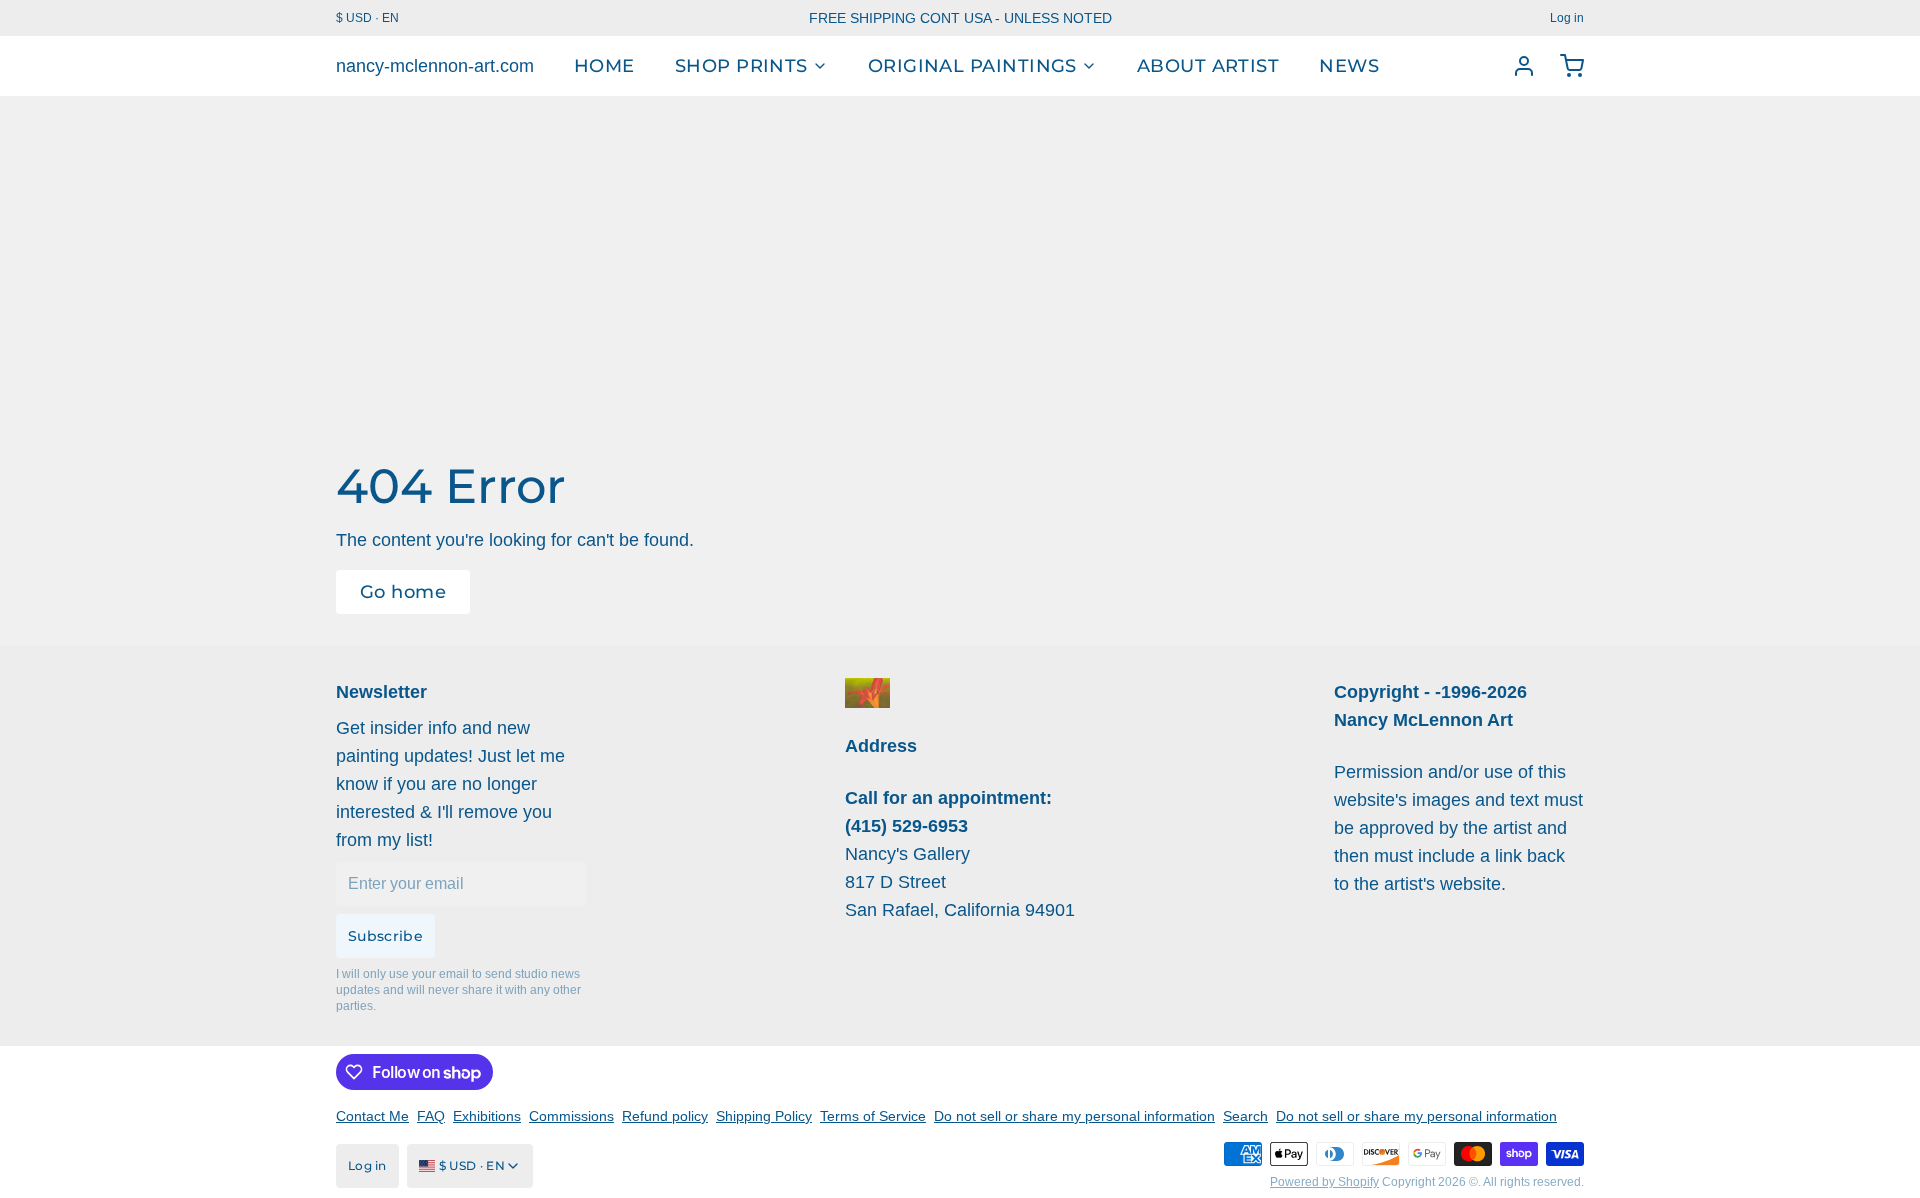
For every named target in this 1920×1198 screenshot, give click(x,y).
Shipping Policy (764, 1116)
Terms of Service (873, 1116)
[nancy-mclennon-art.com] (867, 693)
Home (604, 66)
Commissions (571, 1116)
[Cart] (1564, 66)
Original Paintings (972, 66)
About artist (1208, 66)
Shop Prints (741, 66)
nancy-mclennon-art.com (435, 66)
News (1349, 66)
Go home (403, 592)
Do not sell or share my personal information (1074, 1116)
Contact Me (372, 1116)
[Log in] (1516, 66)
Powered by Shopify (1324, 1182)
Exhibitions (487, 1116)
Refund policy (665, 1116)
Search (1245, 1116)
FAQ (431, 1116)
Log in (1567, 18)
